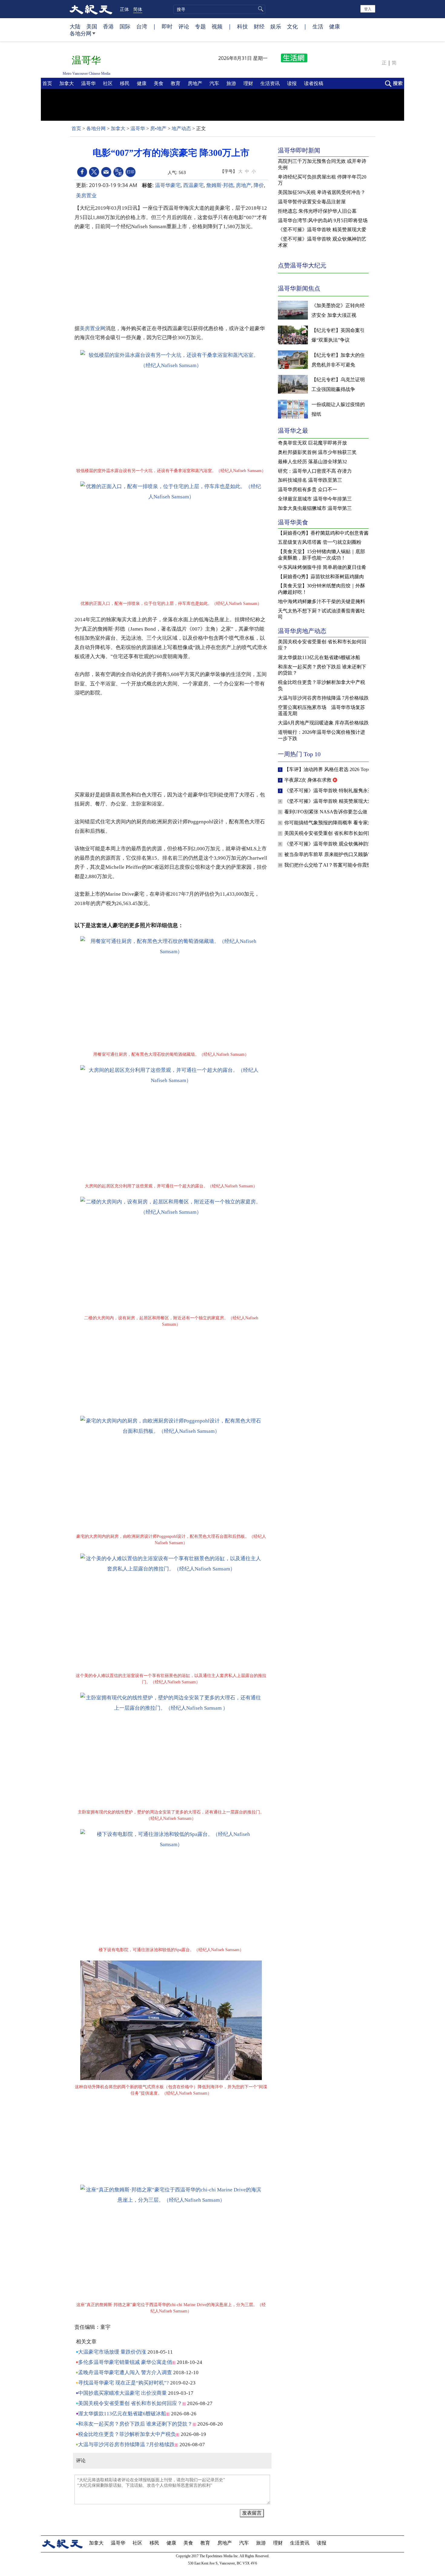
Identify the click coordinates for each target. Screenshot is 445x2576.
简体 (138, 9)
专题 (200, 26)
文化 (292, 26)
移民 (125, 83)
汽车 (215, 83)
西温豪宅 (193, 185)
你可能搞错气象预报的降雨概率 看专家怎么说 (334, 823)
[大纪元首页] (91, 9)
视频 (217, 26)
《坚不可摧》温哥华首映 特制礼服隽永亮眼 (331, 791)
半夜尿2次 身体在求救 (308, 780)
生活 (318, 26)
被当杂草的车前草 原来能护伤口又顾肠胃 (329, 854)
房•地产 (158, 128)
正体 (124, 9)
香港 (108, 26)
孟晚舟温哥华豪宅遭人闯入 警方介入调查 (125, 2373)
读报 (292, 83)
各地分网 (81, 33)
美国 (92, 26)
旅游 (232, 83)
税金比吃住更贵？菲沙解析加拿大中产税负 (127, 2434)
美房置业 (86, 195)
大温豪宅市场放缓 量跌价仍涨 (112, 2352)
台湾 (142, 26)
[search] (219, 9)
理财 (249, 83)
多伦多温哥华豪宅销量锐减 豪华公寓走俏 (125, 2362)
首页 (48, 83)
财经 (259, 26)
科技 (242, 26)
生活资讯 (271, 83)
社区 (108, 83)
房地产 (196, 83)
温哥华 (89, 83)
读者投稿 (314, 83)
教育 (176, 83)
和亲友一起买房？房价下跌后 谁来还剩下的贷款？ (135, 2424)
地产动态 (181, 128)
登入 (368, 9)
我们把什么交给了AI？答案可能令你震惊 (329, 865)
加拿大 (67, 83)
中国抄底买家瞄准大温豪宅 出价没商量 (122, 2393)
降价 (259, 185)
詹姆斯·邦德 (220, 185)
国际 (125, 26)
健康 (335, 26)
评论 (184, 26)
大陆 (75, 26)
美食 (159, 83)
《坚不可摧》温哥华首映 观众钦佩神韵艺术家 (334, 844)
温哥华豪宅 (168, 185)
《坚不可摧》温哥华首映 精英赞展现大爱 (329, 801)
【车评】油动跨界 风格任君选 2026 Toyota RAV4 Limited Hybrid (352, 769)
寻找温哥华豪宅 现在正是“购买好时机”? (124, 2383)
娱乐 (276, 26)
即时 (167, 26)
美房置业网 (92, 328)
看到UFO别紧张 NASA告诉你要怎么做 (326, 812)
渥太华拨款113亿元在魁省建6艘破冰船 (122, 2414)
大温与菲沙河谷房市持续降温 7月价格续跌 (126, 2445)
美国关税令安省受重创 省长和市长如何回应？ (130, 2403)
